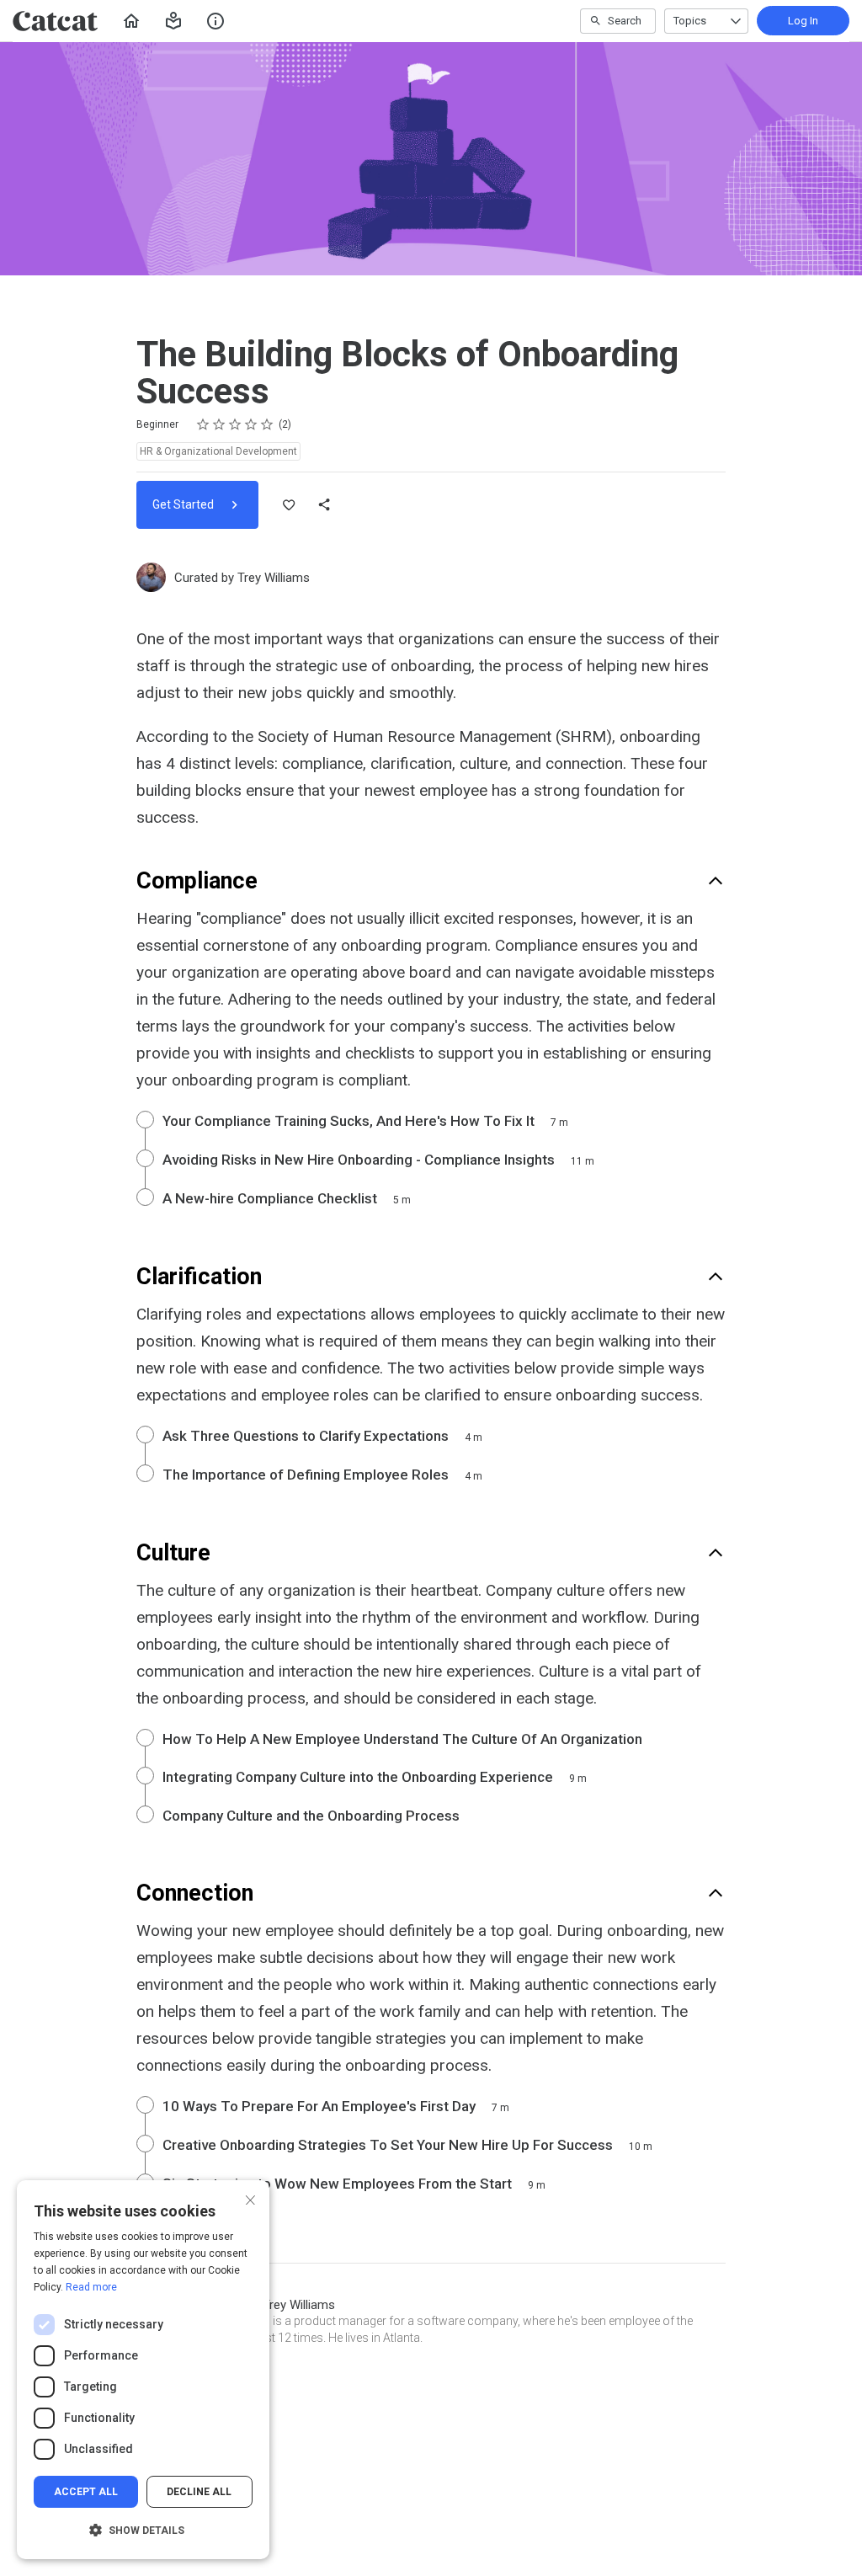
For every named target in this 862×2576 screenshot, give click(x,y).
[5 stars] (267, 424)
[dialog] (143, 2370)
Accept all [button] (86, 2492)
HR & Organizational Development (218, 451)
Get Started (184, 504)
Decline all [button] (199, 2492)
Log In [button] (803, 21)
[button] (173, 21)
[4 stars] (251, 424)
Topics (690, 21)
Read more (91, 2287)
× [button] (250, 2198)
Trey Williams (274, 578)
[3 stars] (235, 424)
